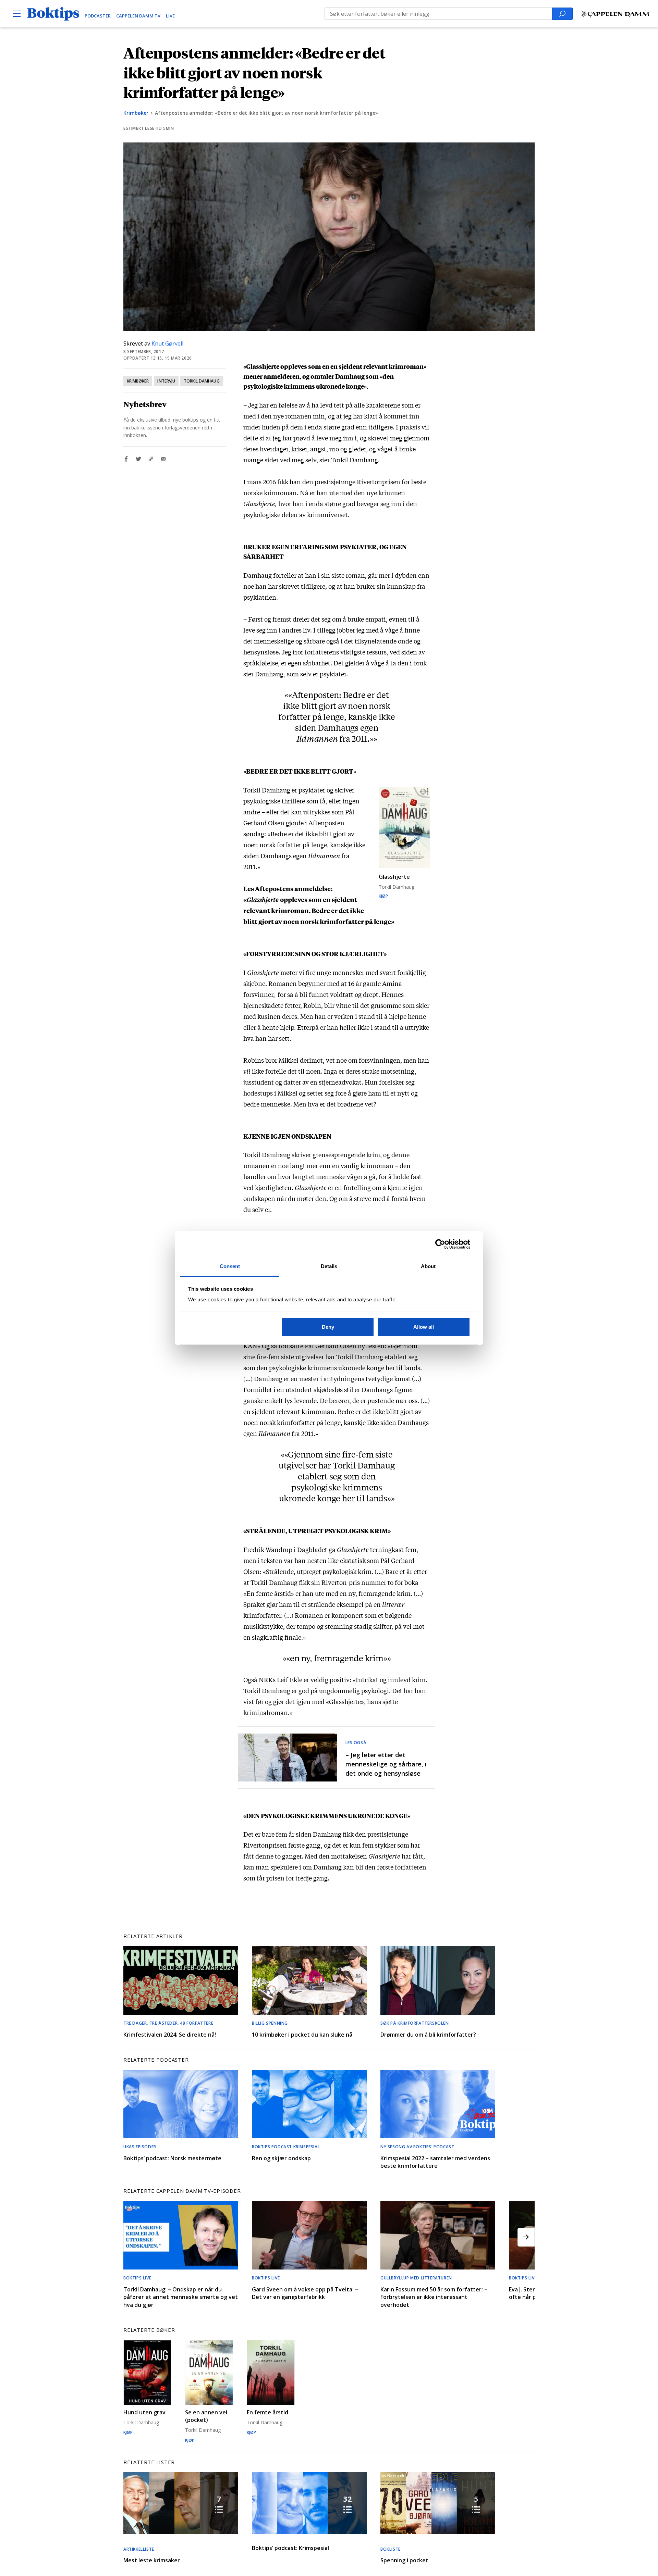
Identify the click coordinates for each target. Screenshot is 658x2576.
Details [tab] (329, 1266)
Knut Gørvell (167, 343)
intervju (166, 381)
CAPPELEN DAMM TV (138, 16)
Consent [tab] (230, 1266)
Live (170, 16)
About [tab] (428, 1266)
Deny (328, 1327)
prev (132, 2237)
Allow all (424, 1327)
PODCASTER (98, 16)
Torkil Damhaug (202, 381)
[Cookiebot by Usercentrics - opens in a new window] (440, 1244)
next (526, 2237)
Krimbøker (136, 113)
